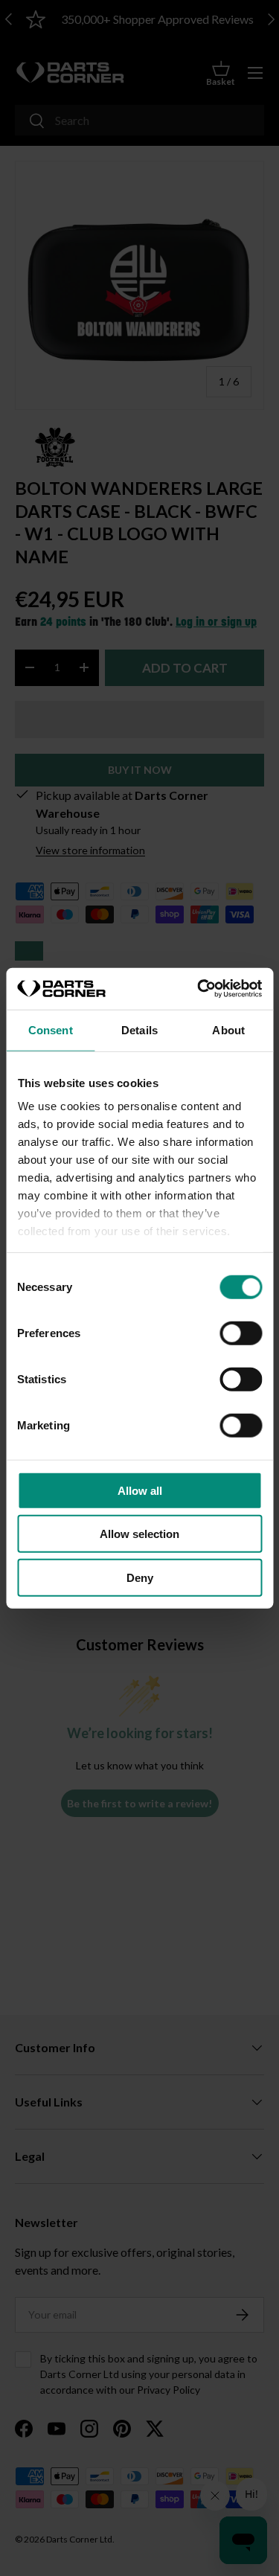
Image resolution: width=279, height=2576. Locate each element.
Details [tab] (139, 1029)
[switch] (241, 1333)
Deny (140, 1577)
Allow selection (139, 1534)
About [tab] (228, 1029)
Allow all (140, 1490)
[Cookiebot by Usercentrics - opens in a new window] (199, 989)
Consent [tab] (51, 1029)
